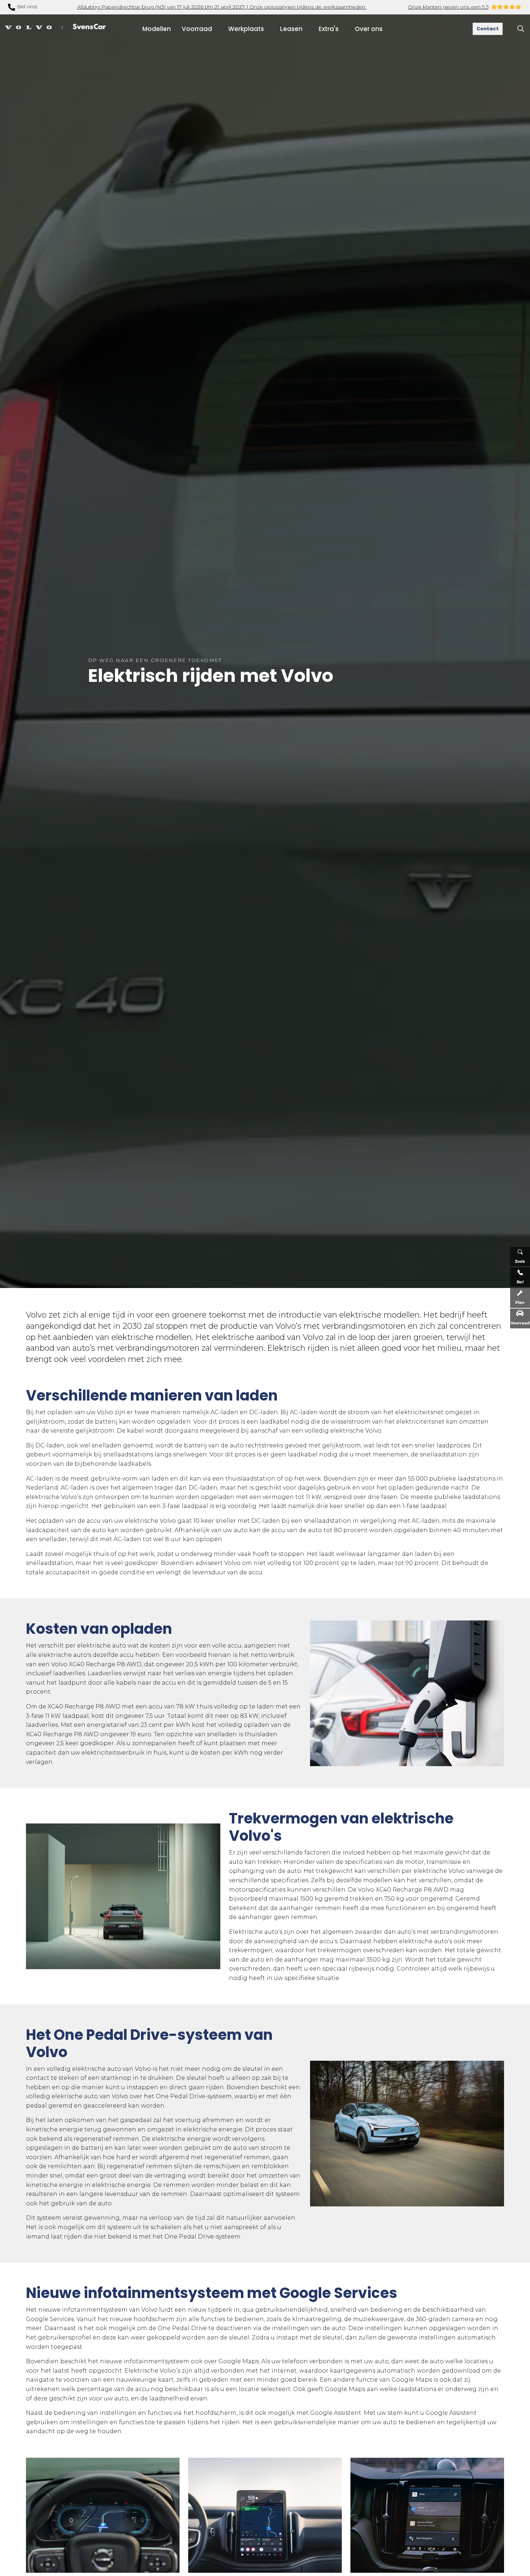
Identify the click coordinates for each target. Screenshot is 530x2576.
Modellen (157, 29)
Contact (488, 29)
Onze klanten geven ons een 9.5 (448, 7)
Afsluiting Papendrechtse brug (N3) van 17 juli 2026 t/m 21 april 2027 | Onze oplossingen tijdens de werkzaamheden (222, 7)
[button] (407, 1693)
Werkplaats (246, 29)
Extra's (329, 29)
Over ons (369, 29)
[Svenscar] (55, 26)
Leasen (291, 29)
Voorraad (197, 29)
